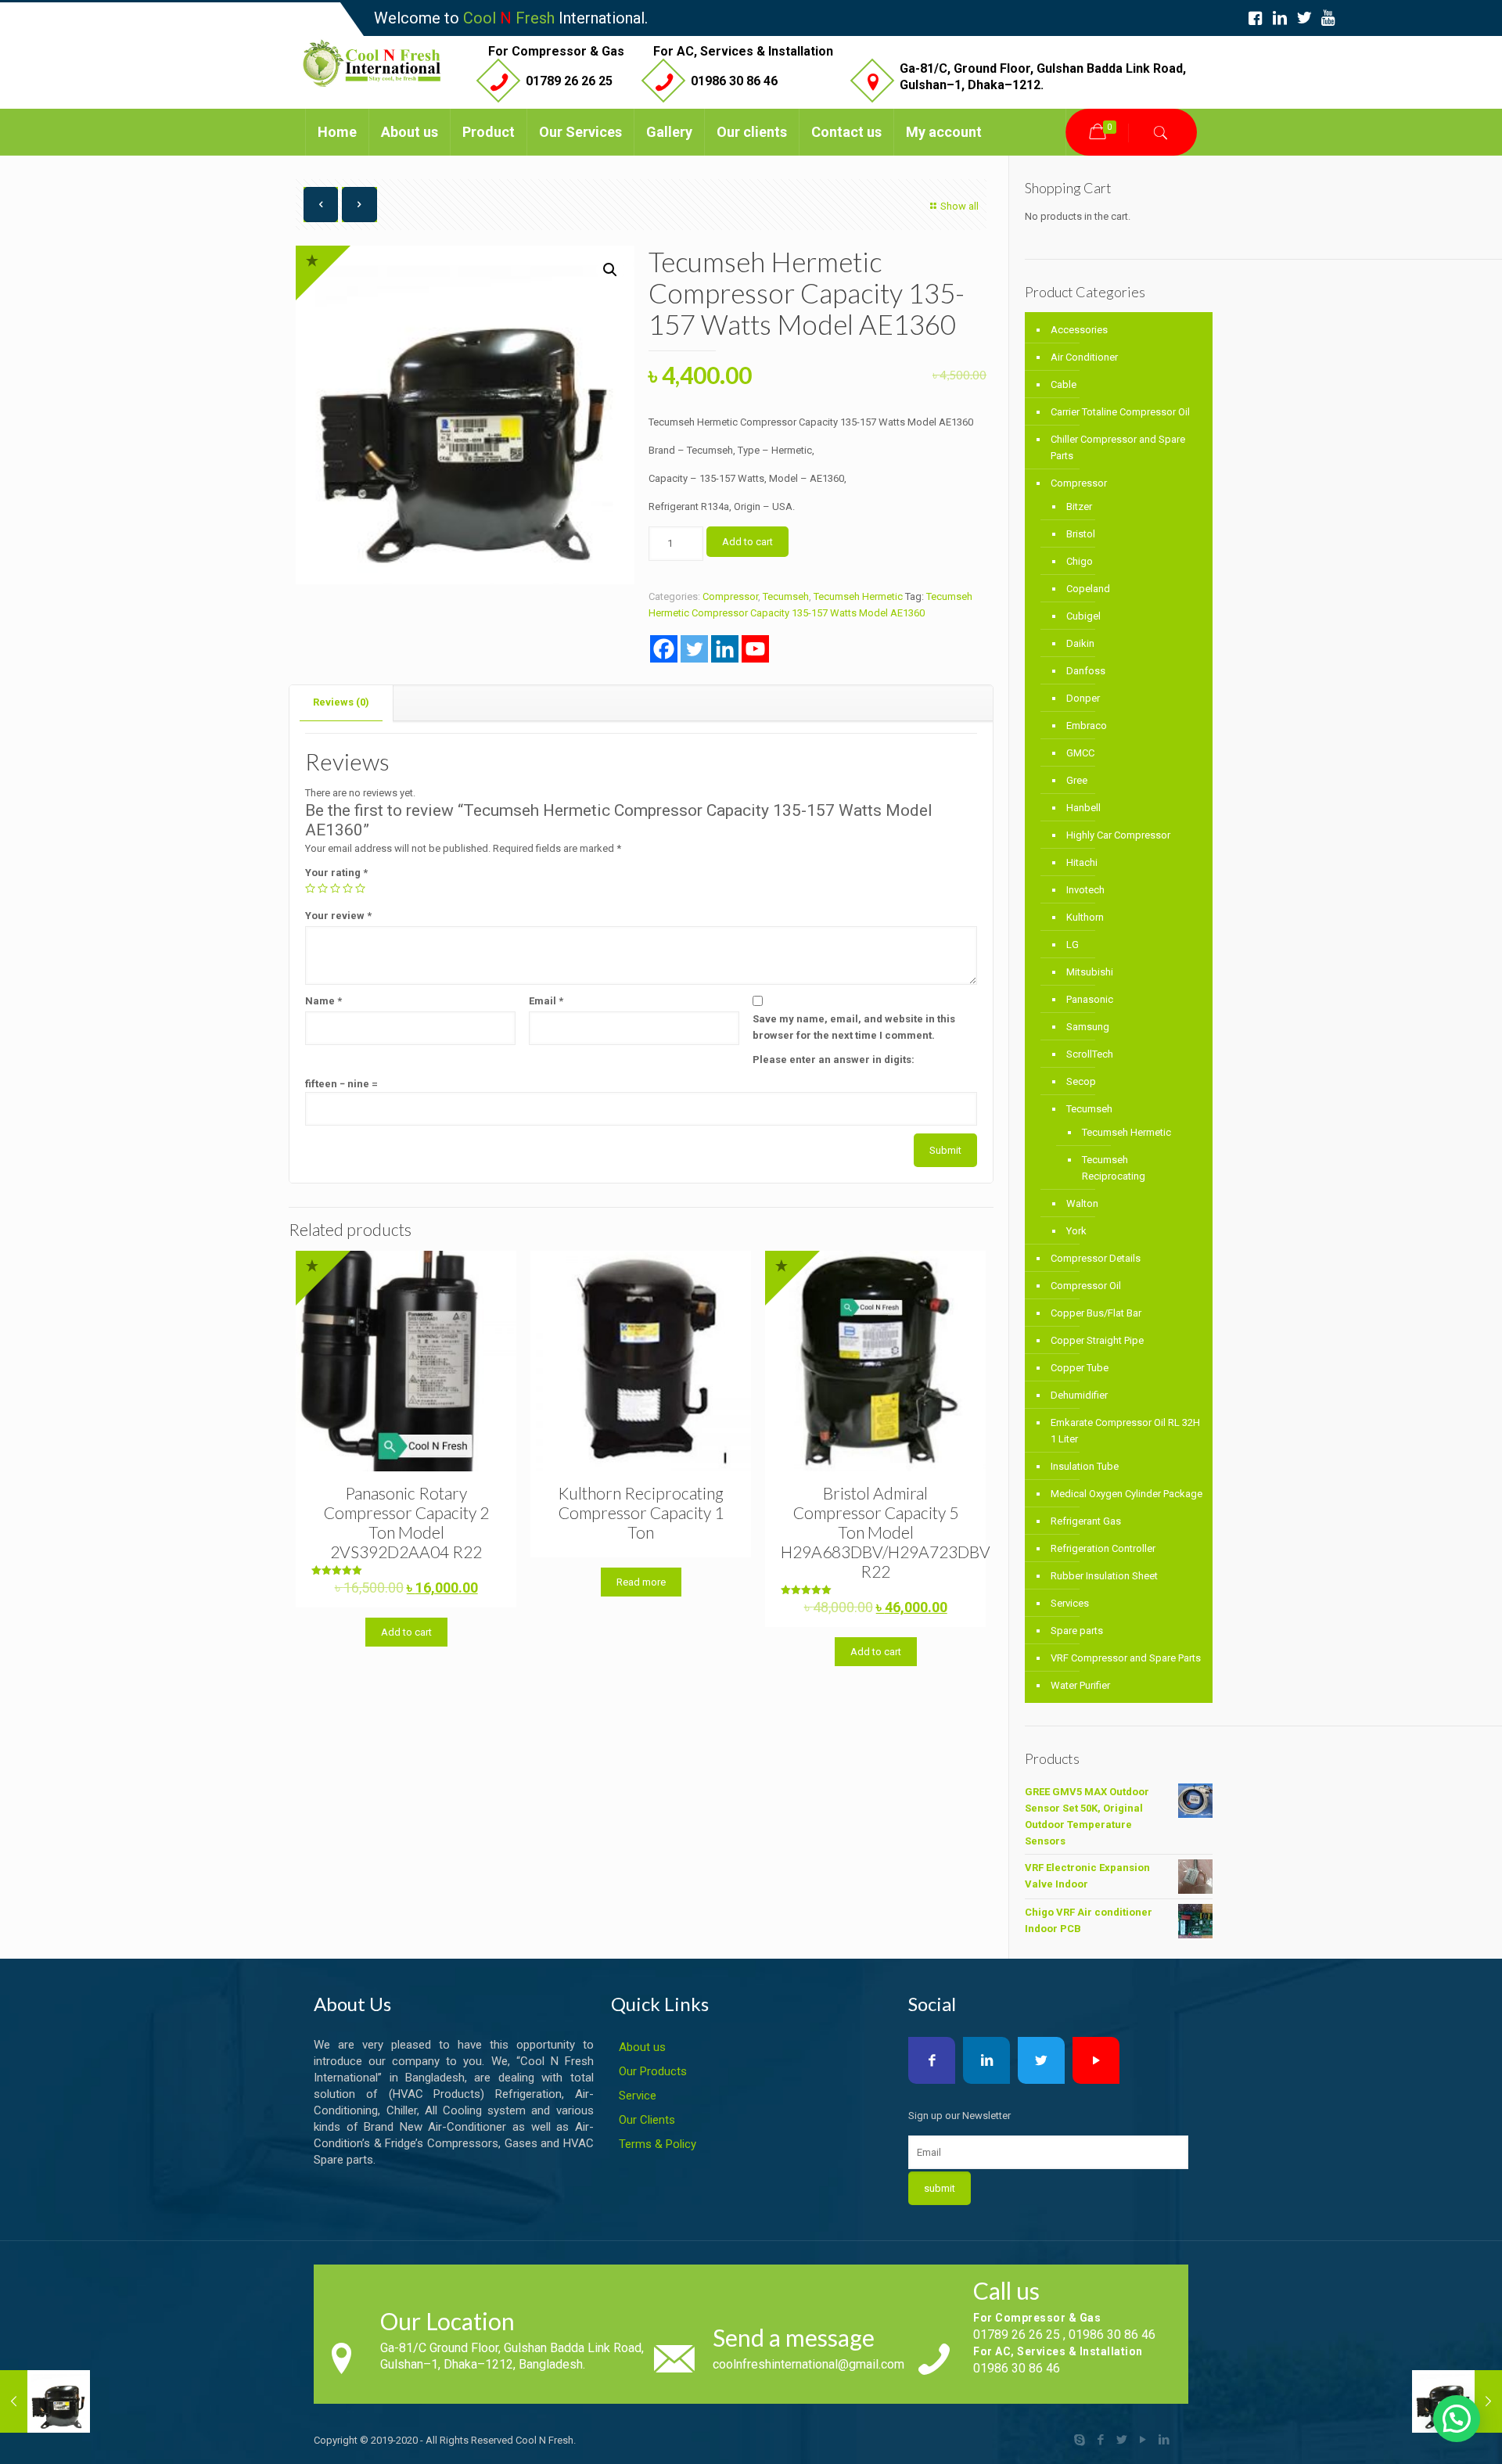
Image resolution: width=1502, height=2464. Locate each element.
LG (1073, 945)
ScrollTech (1090, 1054)
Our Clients (647, 2120)
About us (642, 2047)
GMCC (1080, 753)
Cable (1064, 384)
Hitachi (1082, 862)
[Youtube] (755, 649)
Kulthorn (1085, 917)
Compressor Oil (1086, 1286)
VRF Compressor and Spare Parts (1126, 1658)
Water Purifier (1080, 1685)
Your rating (336, 873)
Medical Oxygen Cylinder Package (1126, 1494)
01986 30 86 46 (734, 81)
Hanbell (1083, 808)
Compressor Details (1096, 1258)
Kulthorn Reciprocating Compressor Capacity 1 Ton (641, 1512)
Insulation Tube (1085, 1466)
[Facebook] (664, 649)
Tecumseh (786, 596)
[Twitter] (694, 649)
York (1076, 1231)
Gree (1077, 780)
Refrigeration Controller (1103, 1548)
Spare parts (1077, 1631)
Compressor (730, 596)
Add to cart (747, 542)
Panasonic (1090, 999)
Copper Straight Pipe (1097, 1340)
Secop (1081, 1081)
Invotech (1085, 890)
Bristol (1081, 534)
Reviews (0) (341, 702)
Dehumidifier (1079, 1395)
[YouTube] (1143, 2440)
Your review (338, 916)
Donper (1083, 698)
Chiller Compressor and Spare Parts (1118, 447)
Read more (641, 1582)
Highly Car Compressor (1118, 835)
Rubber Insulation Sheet (1104, 1576)
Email (546, 1001)
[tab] (341, 703)
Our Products (653, 2071)
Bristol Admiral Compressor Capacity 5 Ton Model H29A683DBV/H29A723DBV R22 (886, 1532)
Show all (959, 206)
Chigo (1080, 561)
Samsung (1088, 1027)
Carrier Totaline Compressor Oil (1120, 412)
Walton (1082, 1203)
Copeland (1088, 589)
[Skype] (1080, 2440)
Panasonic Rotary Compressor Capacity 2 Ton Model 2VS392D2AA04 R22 (406, 1522)
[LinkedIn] (1164, 2440)
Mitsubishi (1090, 972)
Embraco (1087, 726)
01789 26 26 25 (569, 81)
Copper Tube (1080, 1368)
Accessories (1079, 330)
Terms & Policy (658, 2144)
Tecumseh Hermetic (858, 596)
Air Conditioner (1084, 357)
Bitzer (1079, 506)
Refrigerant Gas (1086, 1521)
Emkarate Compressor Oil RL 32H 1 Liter (1125, 1431)
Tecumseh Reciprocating (1114, 1168)
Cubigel (1083, 616)
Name (323, 1001)
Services (1070, 1603)
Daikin (1080, 643)
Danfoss (1086, 671)
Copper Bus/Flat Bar (1096, 1313)
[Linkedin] (725, 649)
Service (638, 2096)
